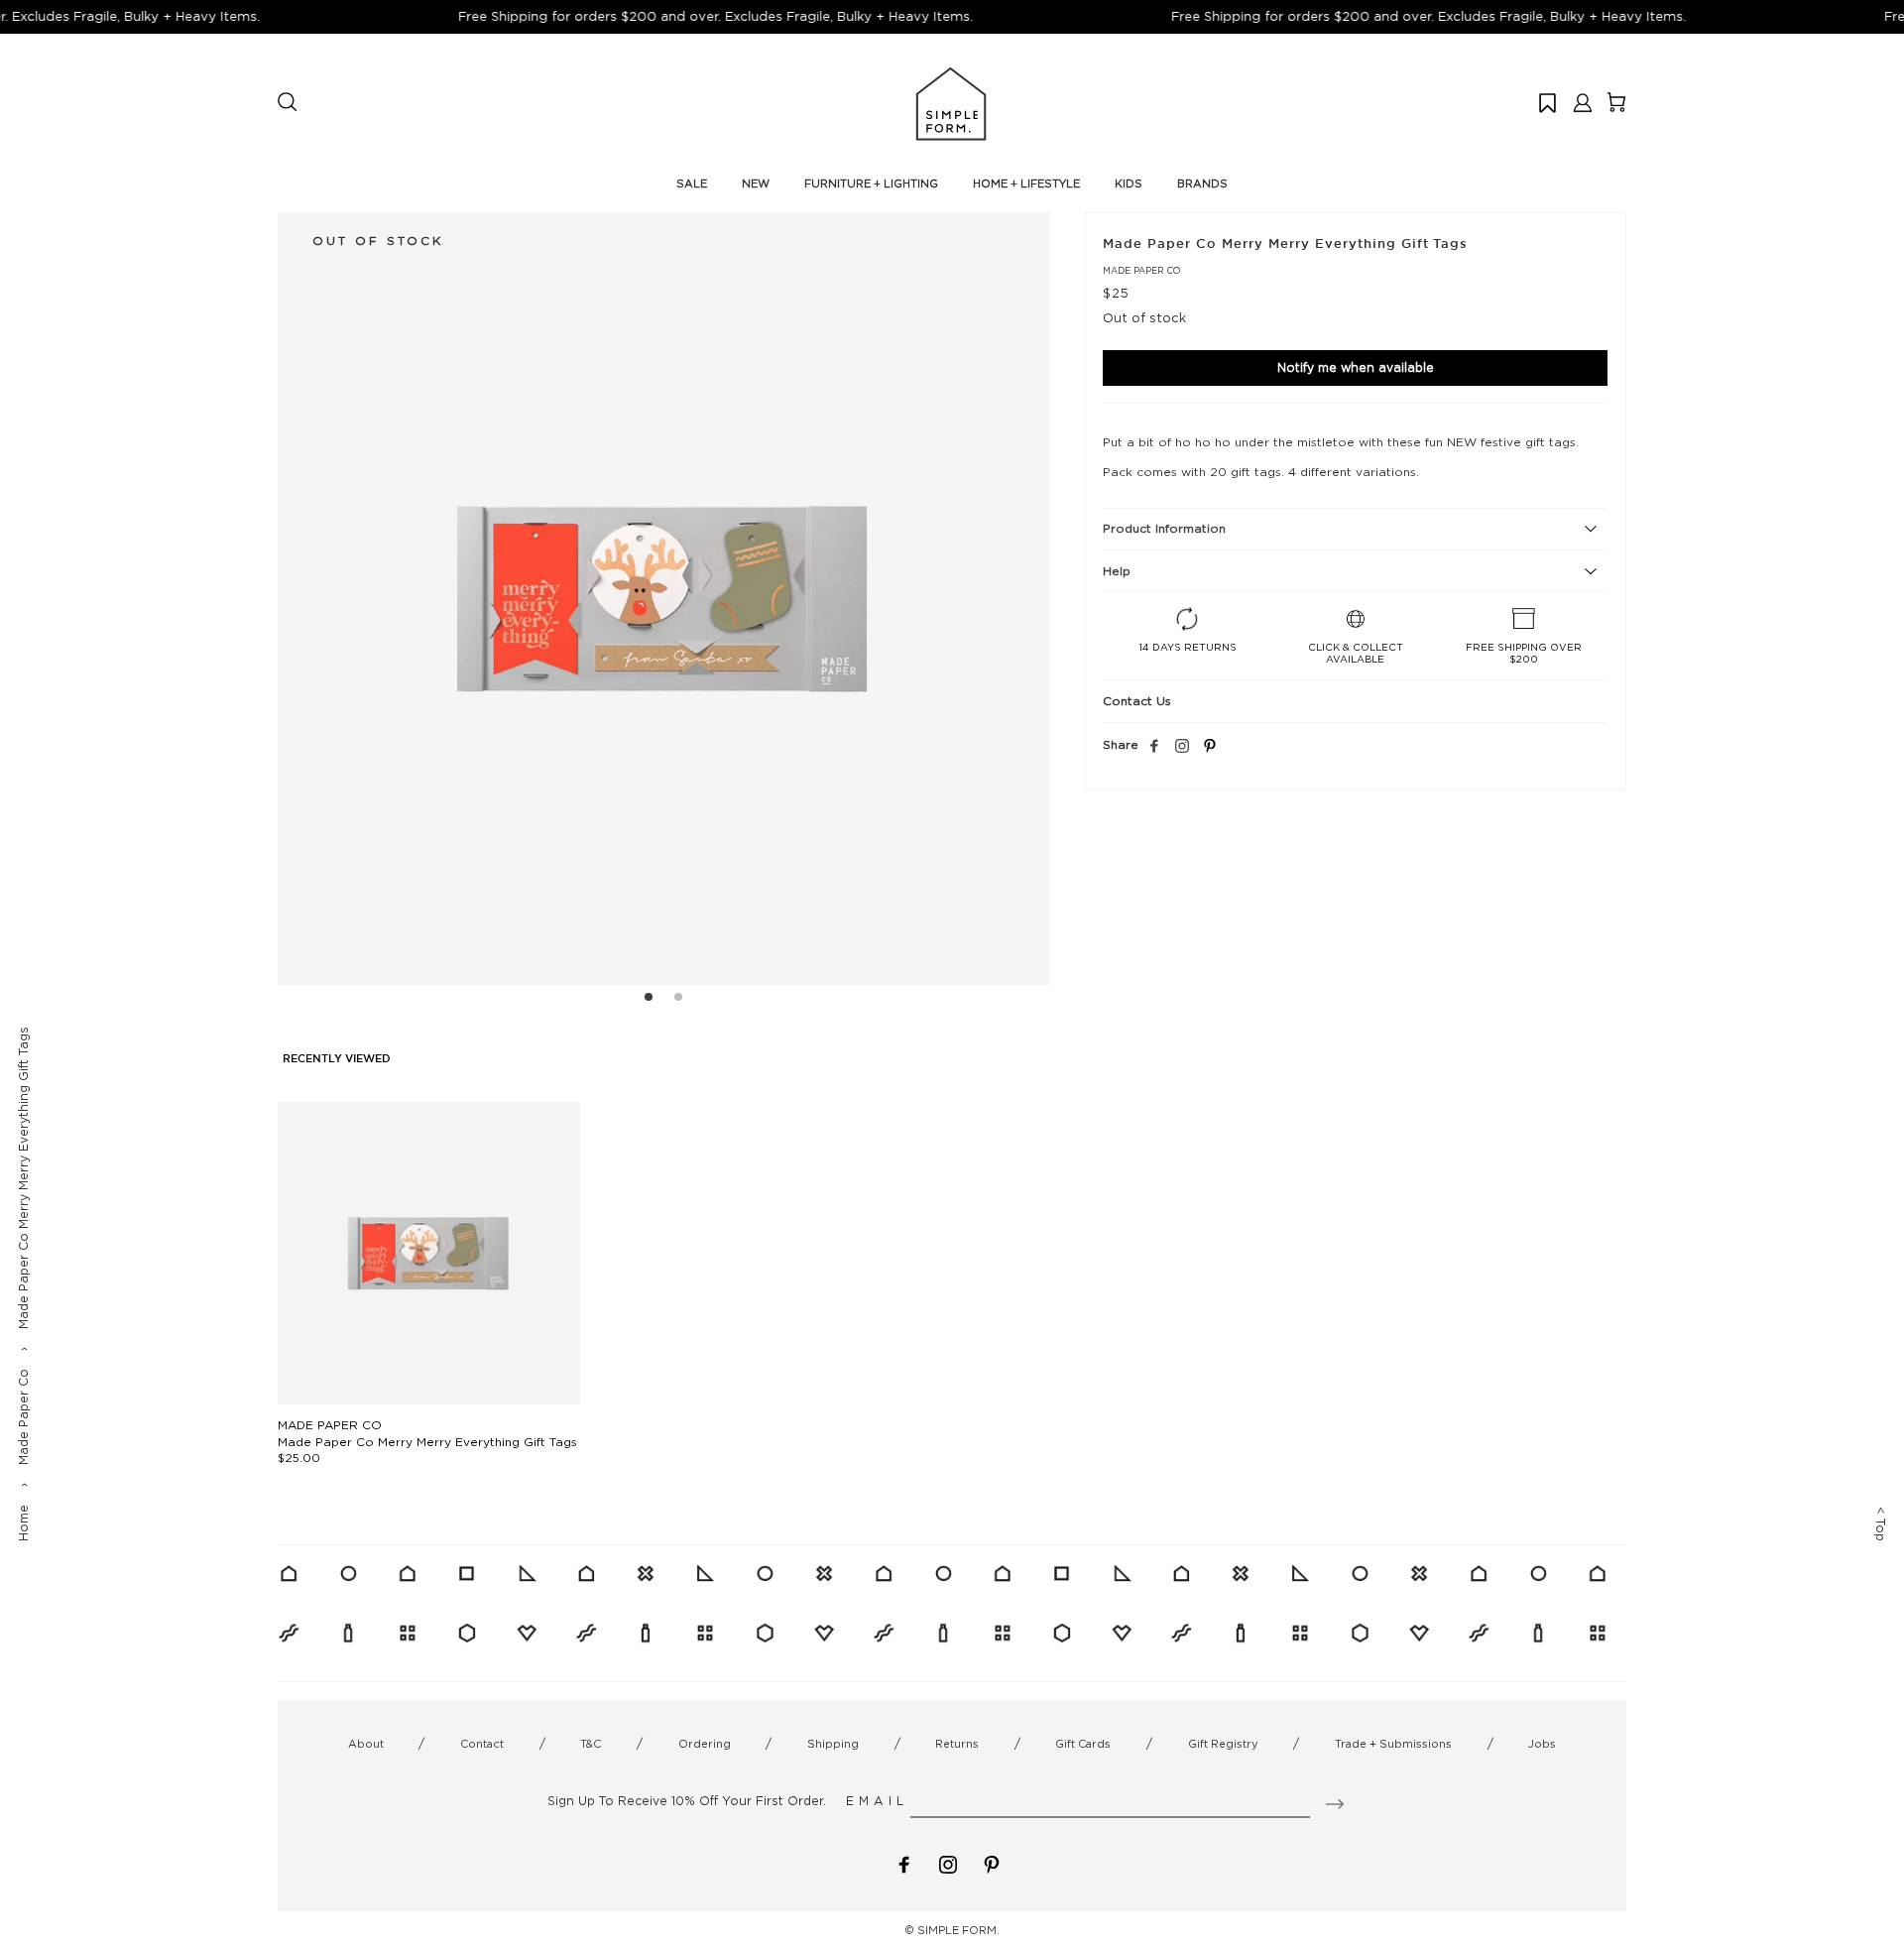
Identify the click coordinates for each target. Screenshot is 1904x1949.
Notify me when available (1356, 367)
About (366, 1744)
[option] (664, 599)
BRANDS (1202, 183)
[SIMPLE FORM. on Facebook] (904, 1863)
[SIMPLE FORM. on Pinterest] (992, 1863)
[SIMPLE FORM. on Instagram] (1182, 747)
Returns (957, 1744)
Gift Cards (1083, 1744)
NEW (756, 183)
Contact (482, 1744)
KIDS (1129, 183)
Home (23, 1523)
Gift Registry (1223, 1744)
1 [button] (649, 1000)
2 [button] (678, 1000)
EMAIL (877, 1801)
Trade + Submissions (1393, 1744)
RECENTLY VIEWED (337, 1059)
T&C (591, 1744)
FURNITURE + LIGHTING (871, 183)
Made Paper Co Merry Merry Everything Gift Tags (427, 1442)
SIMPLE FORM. (958, 1930)
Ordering (705, 1744)
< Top (1881, 1524)
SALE (692, 183)
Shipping (833, 1744)
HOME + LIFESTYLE (1026, 183)
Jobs (1542, 1744)
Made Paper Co (23, 1417)
